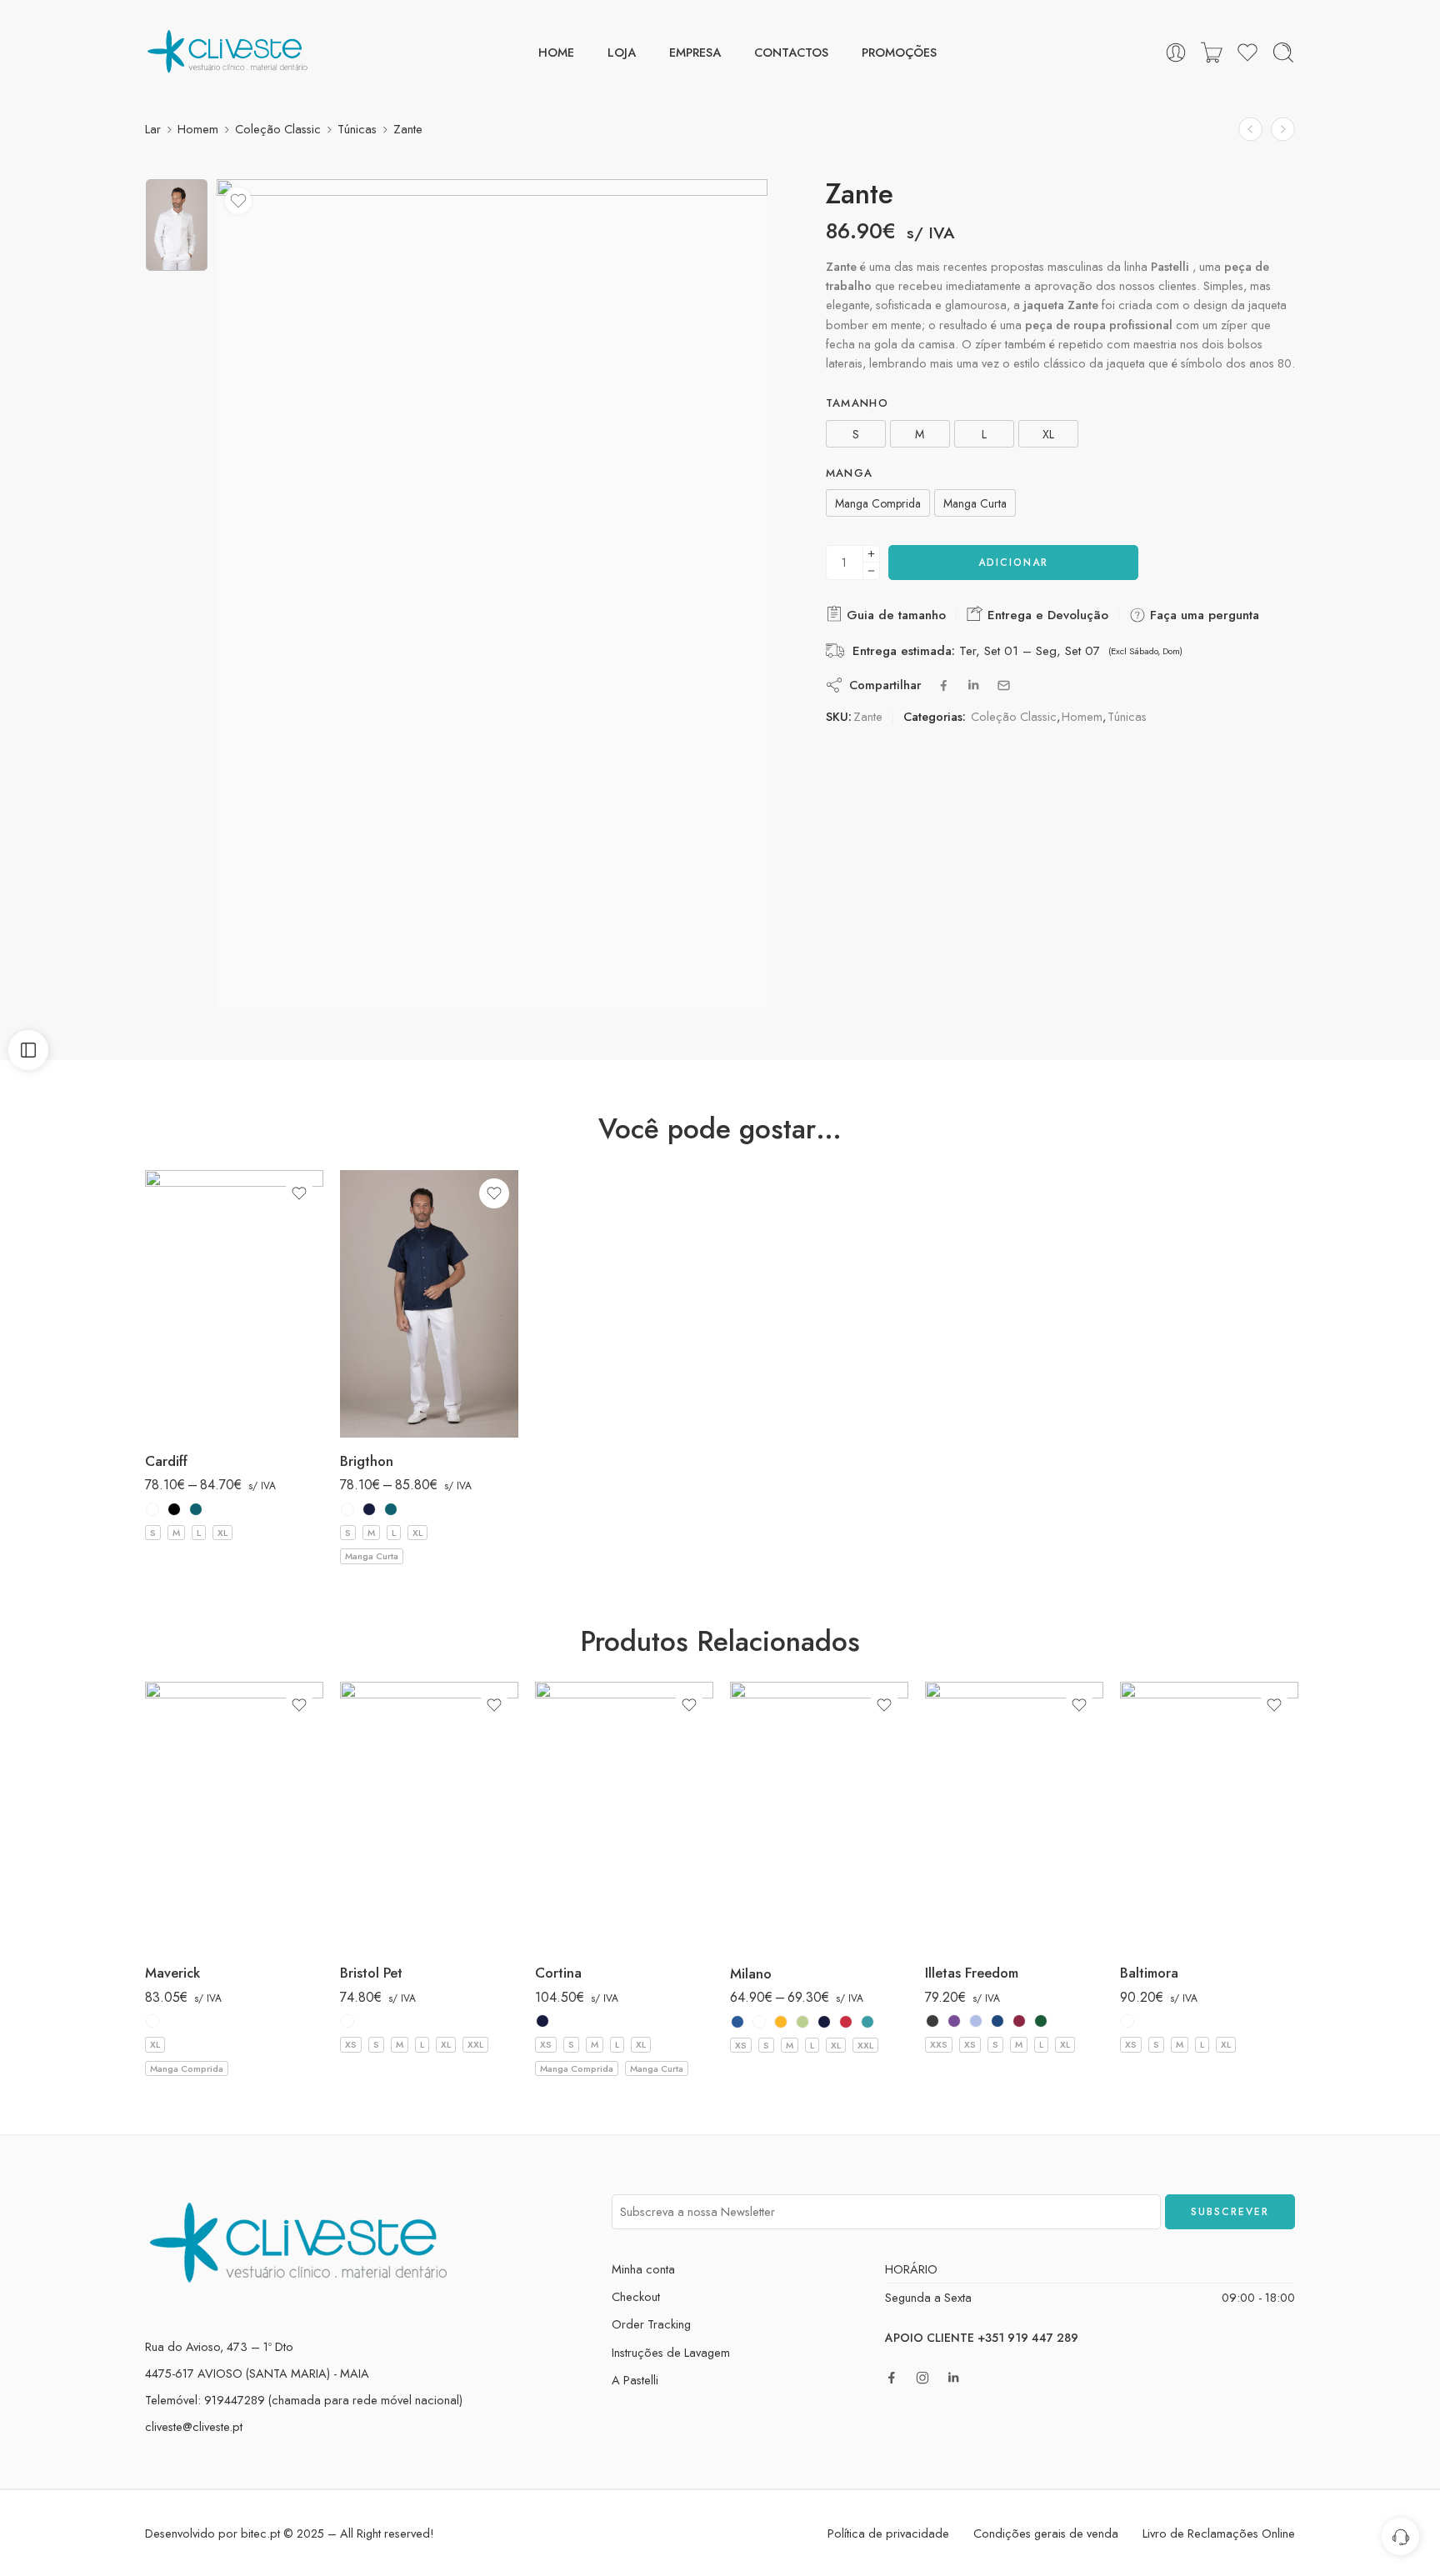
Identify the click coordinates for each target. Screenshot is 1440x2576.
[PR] (196, 1509)
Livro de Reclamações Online (1219, 2533)
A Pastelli (635, 2380)
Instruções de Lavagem (671, 2352)
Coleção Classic (278, 129)
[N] (369, 1509)
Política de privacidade (888, 2533)
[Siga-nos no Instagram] (922, 2378)
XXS (939, 2044)
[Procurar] (1283, 53)
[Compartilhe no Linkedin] (973, 685)
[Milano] (819, 1816)
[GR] (932, 2021)
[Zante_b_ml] (177, 225)
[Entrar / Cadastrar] (1176, 53)
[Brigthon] (429, 1304)
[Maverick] (234, 1816)
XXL (475, 2044)
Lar (153, 129)
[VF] (1041, 2021)
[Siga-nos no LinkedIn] (953, 2378)
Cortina (558, 1973)
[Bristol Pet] (429, 1816)
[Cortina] (624, 1816)
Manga (850, 473)
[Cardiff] (234, 1304)
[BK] (174, 1509)
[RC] (846, 2022)
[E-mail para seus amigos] (1004, 685)
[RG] (1019, 2021)
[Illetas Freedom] (1014, 1816)
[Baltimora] (1209, 1816)
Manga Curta (372, 1556)
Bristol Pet (371, 1973)
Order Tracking (651, 2324)
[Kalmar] (1283, 130)
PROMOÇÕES (899, 52)
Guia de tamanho (894, 615)
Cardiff (166, 1461)
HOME (556, 52)
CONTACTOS (791, 52)
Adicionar (1013, 563)
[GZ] (781, 2022)
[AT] (954, 2021)
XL (222, 1533)
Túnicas (357, 129)
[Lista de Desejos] (238, 201)
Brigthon (367, 1461)
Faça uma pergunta (1202, 615)
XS (351, 2044)
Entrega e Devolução (1046, 615)
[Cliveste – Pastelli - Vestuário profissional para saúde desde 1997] (228, 52)
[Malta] (1250, 130)
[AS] (737, 2022)
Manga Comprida (187, 2068)
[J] (997, 2021)
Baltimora (1149, 1973)
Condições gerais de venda (1046, 2533)
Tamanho (857, 403)
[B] (152, 1509)
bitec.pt (260, 2533)
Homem (198, 129)
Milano (751, 1973)
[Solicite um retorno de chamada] (1400, 2536)
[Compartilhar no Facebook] (944, 685)
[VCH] (867, 2022)
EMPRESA (695, 52)
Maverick (172, 1973)
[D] (976, 2021)
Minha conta (643, 2269)
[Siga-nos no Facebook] (892, 2378)
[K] (802, 2022)
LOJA (622, 52)
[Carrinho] (1212, 53)
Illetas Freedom (972, 1973)
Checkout (636, 2296)
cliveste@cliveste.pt (194, 2426)
